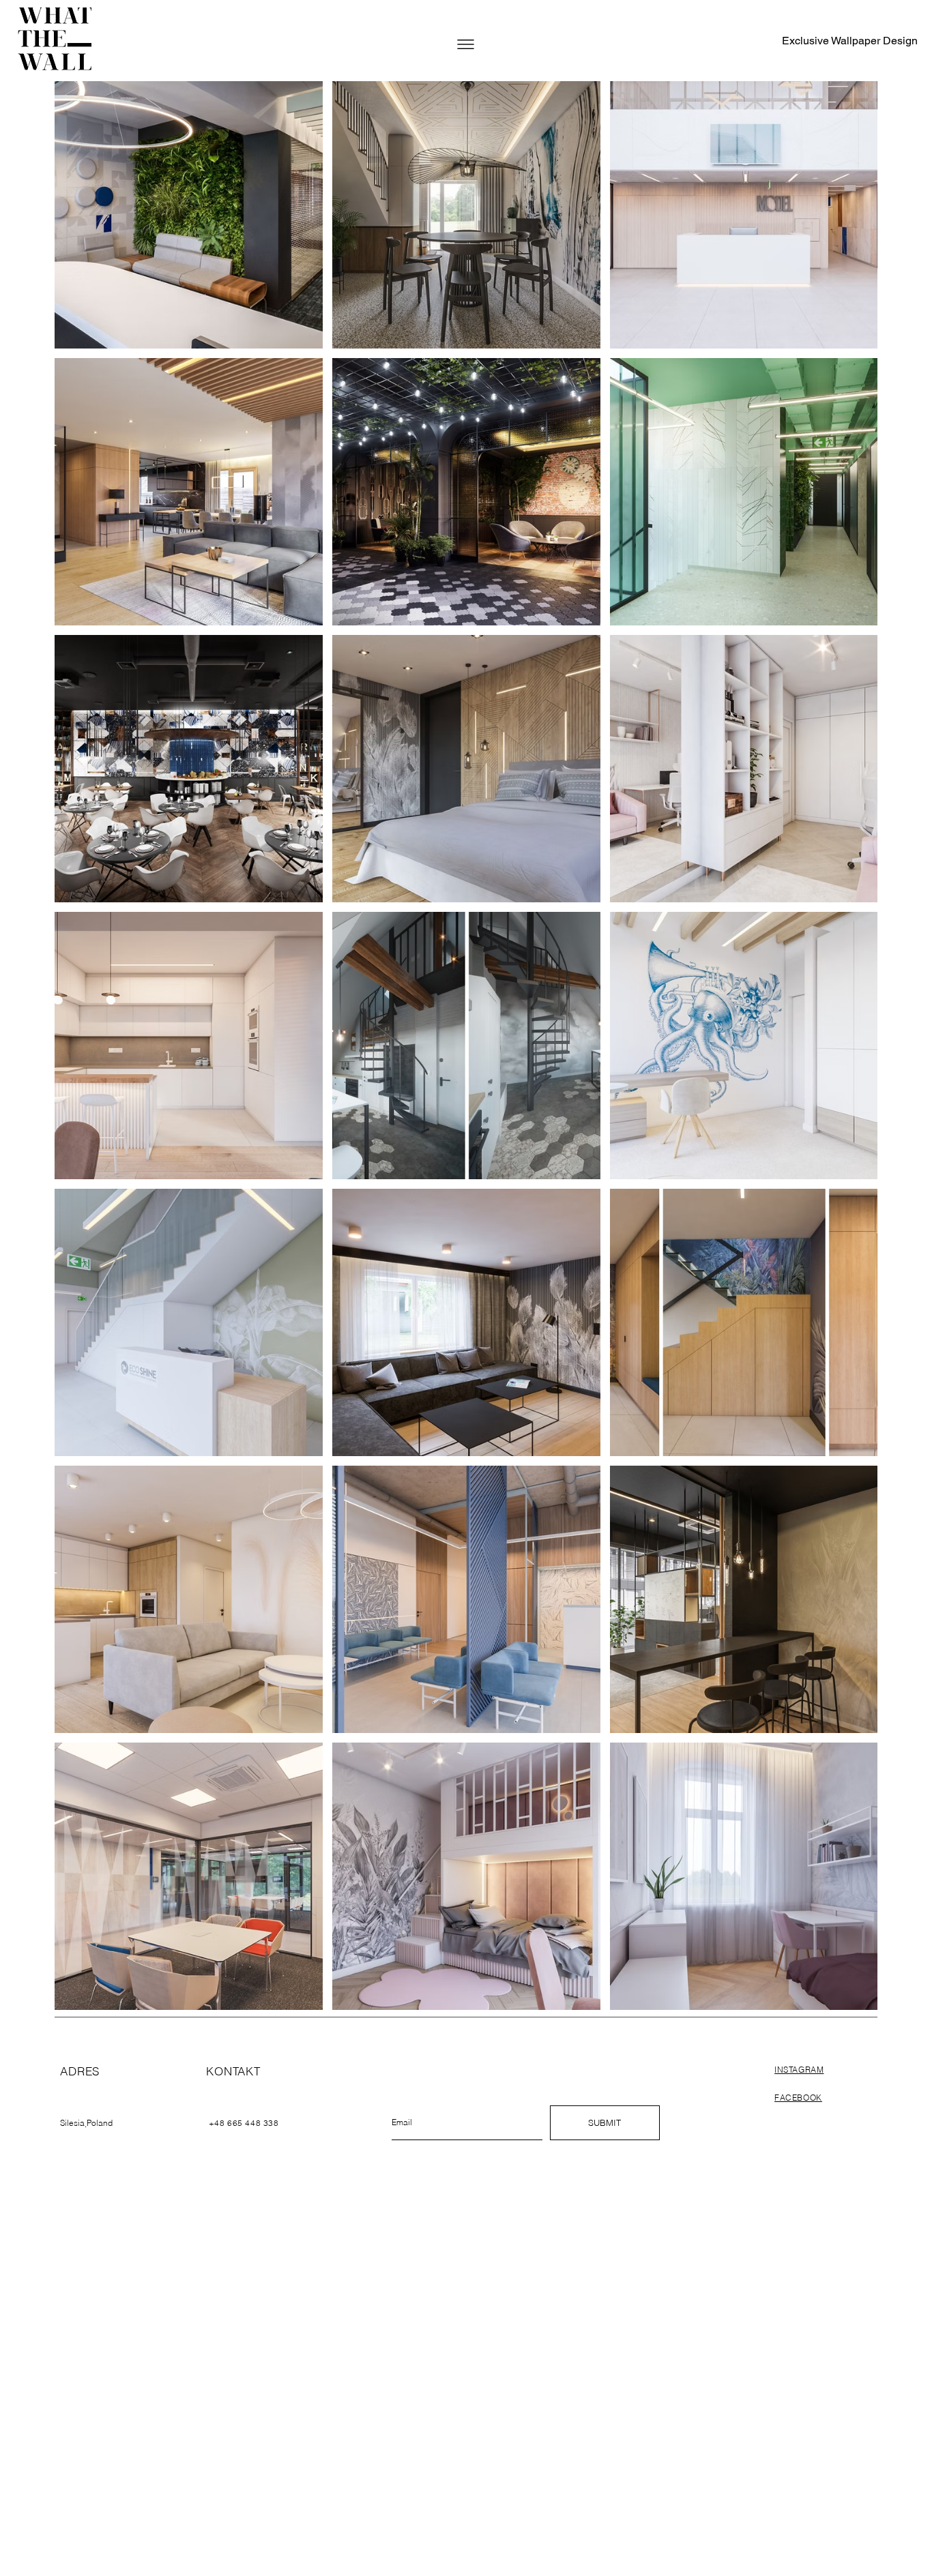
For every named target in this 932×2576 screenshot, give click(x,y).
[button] (466, 44)
